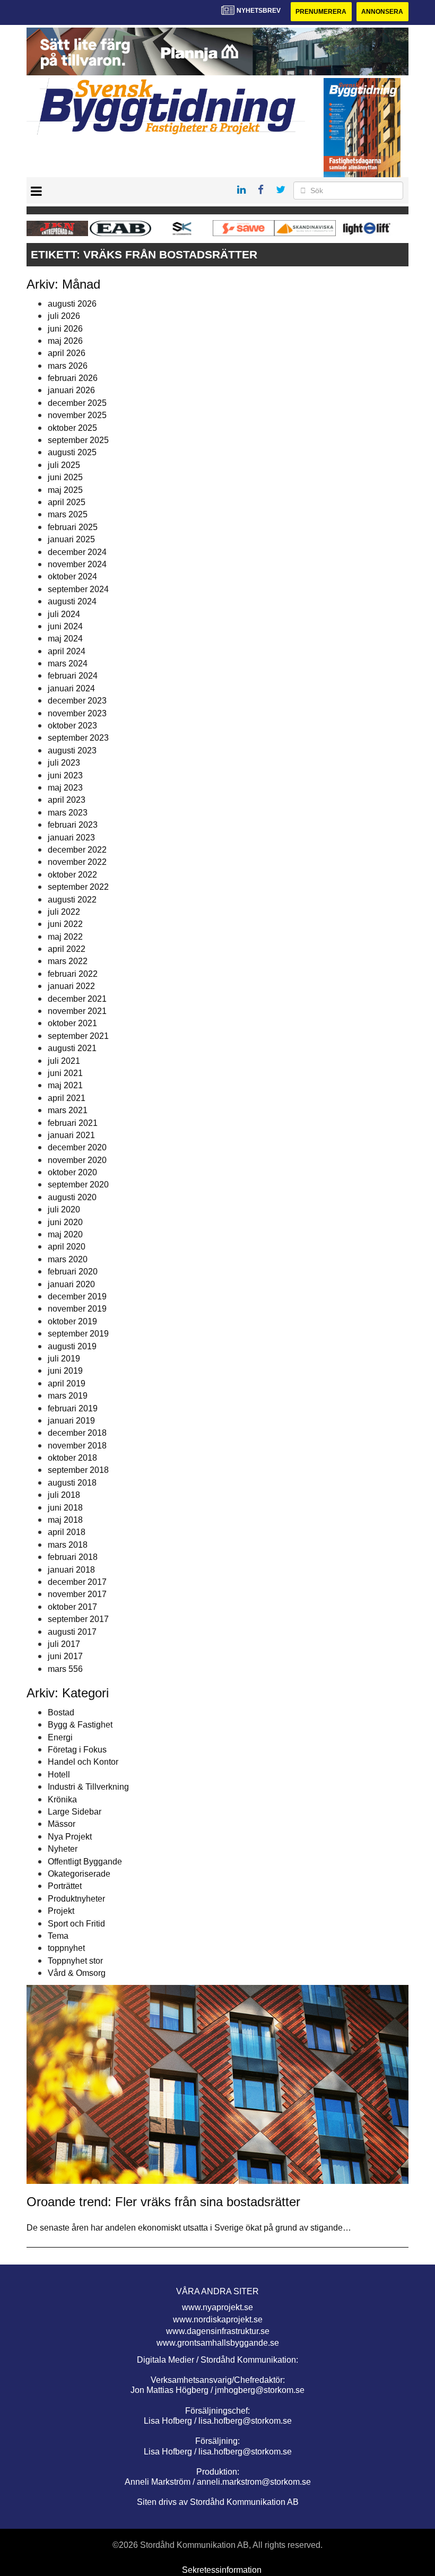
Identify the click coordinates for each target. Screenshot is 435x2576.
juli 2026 (64, 316)
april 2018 (67, 1532)
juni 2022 (65, 924)
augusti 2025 (72, 452)
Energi (60, 1737)
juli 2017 (64, 1644)
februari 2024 (73, 676)
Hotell (59, 1775)
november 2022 (77, 862)
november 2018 (77, 1446)
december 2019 (77, 1296)
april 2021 (67, 1098)
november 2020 (77, 1160)
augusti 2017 (72, 1632)
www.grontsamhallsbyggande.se (218, 2343)
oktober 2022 (72, 875)
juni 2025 (65, 477)
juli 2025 (64, 465)
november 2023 (77, 713)
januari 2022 (71, 986)
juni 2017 (65, 1656)
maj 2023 (65, 788)
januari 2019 (71, 1421)
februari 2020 (73, 1272)
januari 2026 (71, 390)
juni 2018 (65, 1508)
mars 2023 (68, 813)
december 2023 (77, 701)
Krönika (62, 1799)
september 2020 (78, 1185)
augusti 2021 (72, 1048)
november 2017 (77, 1594)
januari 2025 (71, 539)
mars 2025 (68, 514)
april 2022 (67, 949)
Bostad (61, 1712)
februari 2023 (73, 825)
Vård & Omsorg (77, 1973)
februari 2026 (73, 378)
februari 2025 (73, 527)
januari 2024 (71, 688)
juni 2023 (65, 775)
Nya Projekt (70, 1837)
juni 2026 (65, 329)
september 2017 (78, 1619)
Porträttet (65, 1886)
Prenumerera (321, 12)
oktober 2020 (72, 1172)
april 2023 (67, 800)
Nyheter (63, 1849)
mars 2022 (68, 961)
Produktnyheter (76, 1899)
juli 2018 (64, 1495)
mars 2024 (68, 663)
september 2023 (78, 738)
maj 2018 (65, 1520)
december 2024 (77, 552)
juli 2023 (64, 763)
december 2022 (77, 850)
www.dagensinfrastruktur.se (218, 2331)
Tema (58, 1936)
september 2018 (78, 1470)
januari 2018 (71, 1570)
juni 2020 (65, 1222)
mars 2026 (68, 366)
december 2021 (77, 999)
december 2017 (77, 1582)
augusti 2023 (72, 751)
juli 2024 (64, 614)
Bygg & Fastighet (80, 1725)
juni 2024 (65, 626)
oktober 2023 (72, 726)
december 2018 (77, 1433)
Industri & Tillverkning (88, 1787)
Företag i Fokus (77, 1750)
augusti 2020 (72, 1197)
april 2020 (67, 1247)
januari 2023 (71, 838)
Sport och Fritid (76, 1924)
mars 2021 (68, 1110)
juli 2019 (64, 1359)
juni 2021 (65, 1073)
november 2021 (77, 1011)
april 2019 (67, 1384)
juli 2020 (64, 1209)
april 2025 (67, 502)
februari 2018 (73, 1557)
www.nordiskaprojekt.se (218, 2319)
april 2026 (67, 353)
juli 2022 (64, 912)
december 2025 (77, 403)
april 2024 (67, 651)
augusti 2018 (72, 1483)
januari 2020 (71, 1284)
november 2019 (77, 1309)
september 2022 (78, 887)
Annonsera (382, 12)
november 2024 (77, 564)
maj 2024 (65, 639)
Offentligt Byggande (85, 1862)
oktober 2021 (72, 1023)
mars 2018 (68, 1545)
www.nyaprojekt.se (217, 2307)
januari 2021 (71, 1135)
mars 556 (65, 1669)
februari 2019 (73, 1408)
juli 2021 (64, 1061)
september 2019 (78, 1334)
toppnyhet (66, 1948)
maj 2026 (65, 341)
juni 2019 (65, 1371)
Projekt (61, 1911)
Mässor (62, 1824)
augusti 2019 (72, 1346)
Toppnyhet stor (75, 1961)
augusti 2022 (72, 900)
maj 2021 (65, 1085)
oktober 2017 (72, 1607)
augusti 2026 (72, 304)
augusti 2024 (72, 601)
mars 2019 (68, 1396)
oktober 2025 (72, 428)
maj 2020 (65, 1234)
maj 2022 (65, 937)
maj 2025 (65, 490)
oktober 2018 (72, 1458)
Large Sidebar (75, 1812)
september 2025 (78, 440)
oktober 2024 (72, 576)
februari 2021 (73, 1123)
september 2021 (78, 1036)
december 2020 (77, 1147)
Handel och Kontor (83, 1762)
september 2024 (78, 589)
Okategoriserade (79, 1874)
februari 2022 (73, 974)
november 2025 (77, 415)
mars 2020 (68, 1259)
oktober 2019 (72, 1321)
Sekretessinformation (222, 2570)
